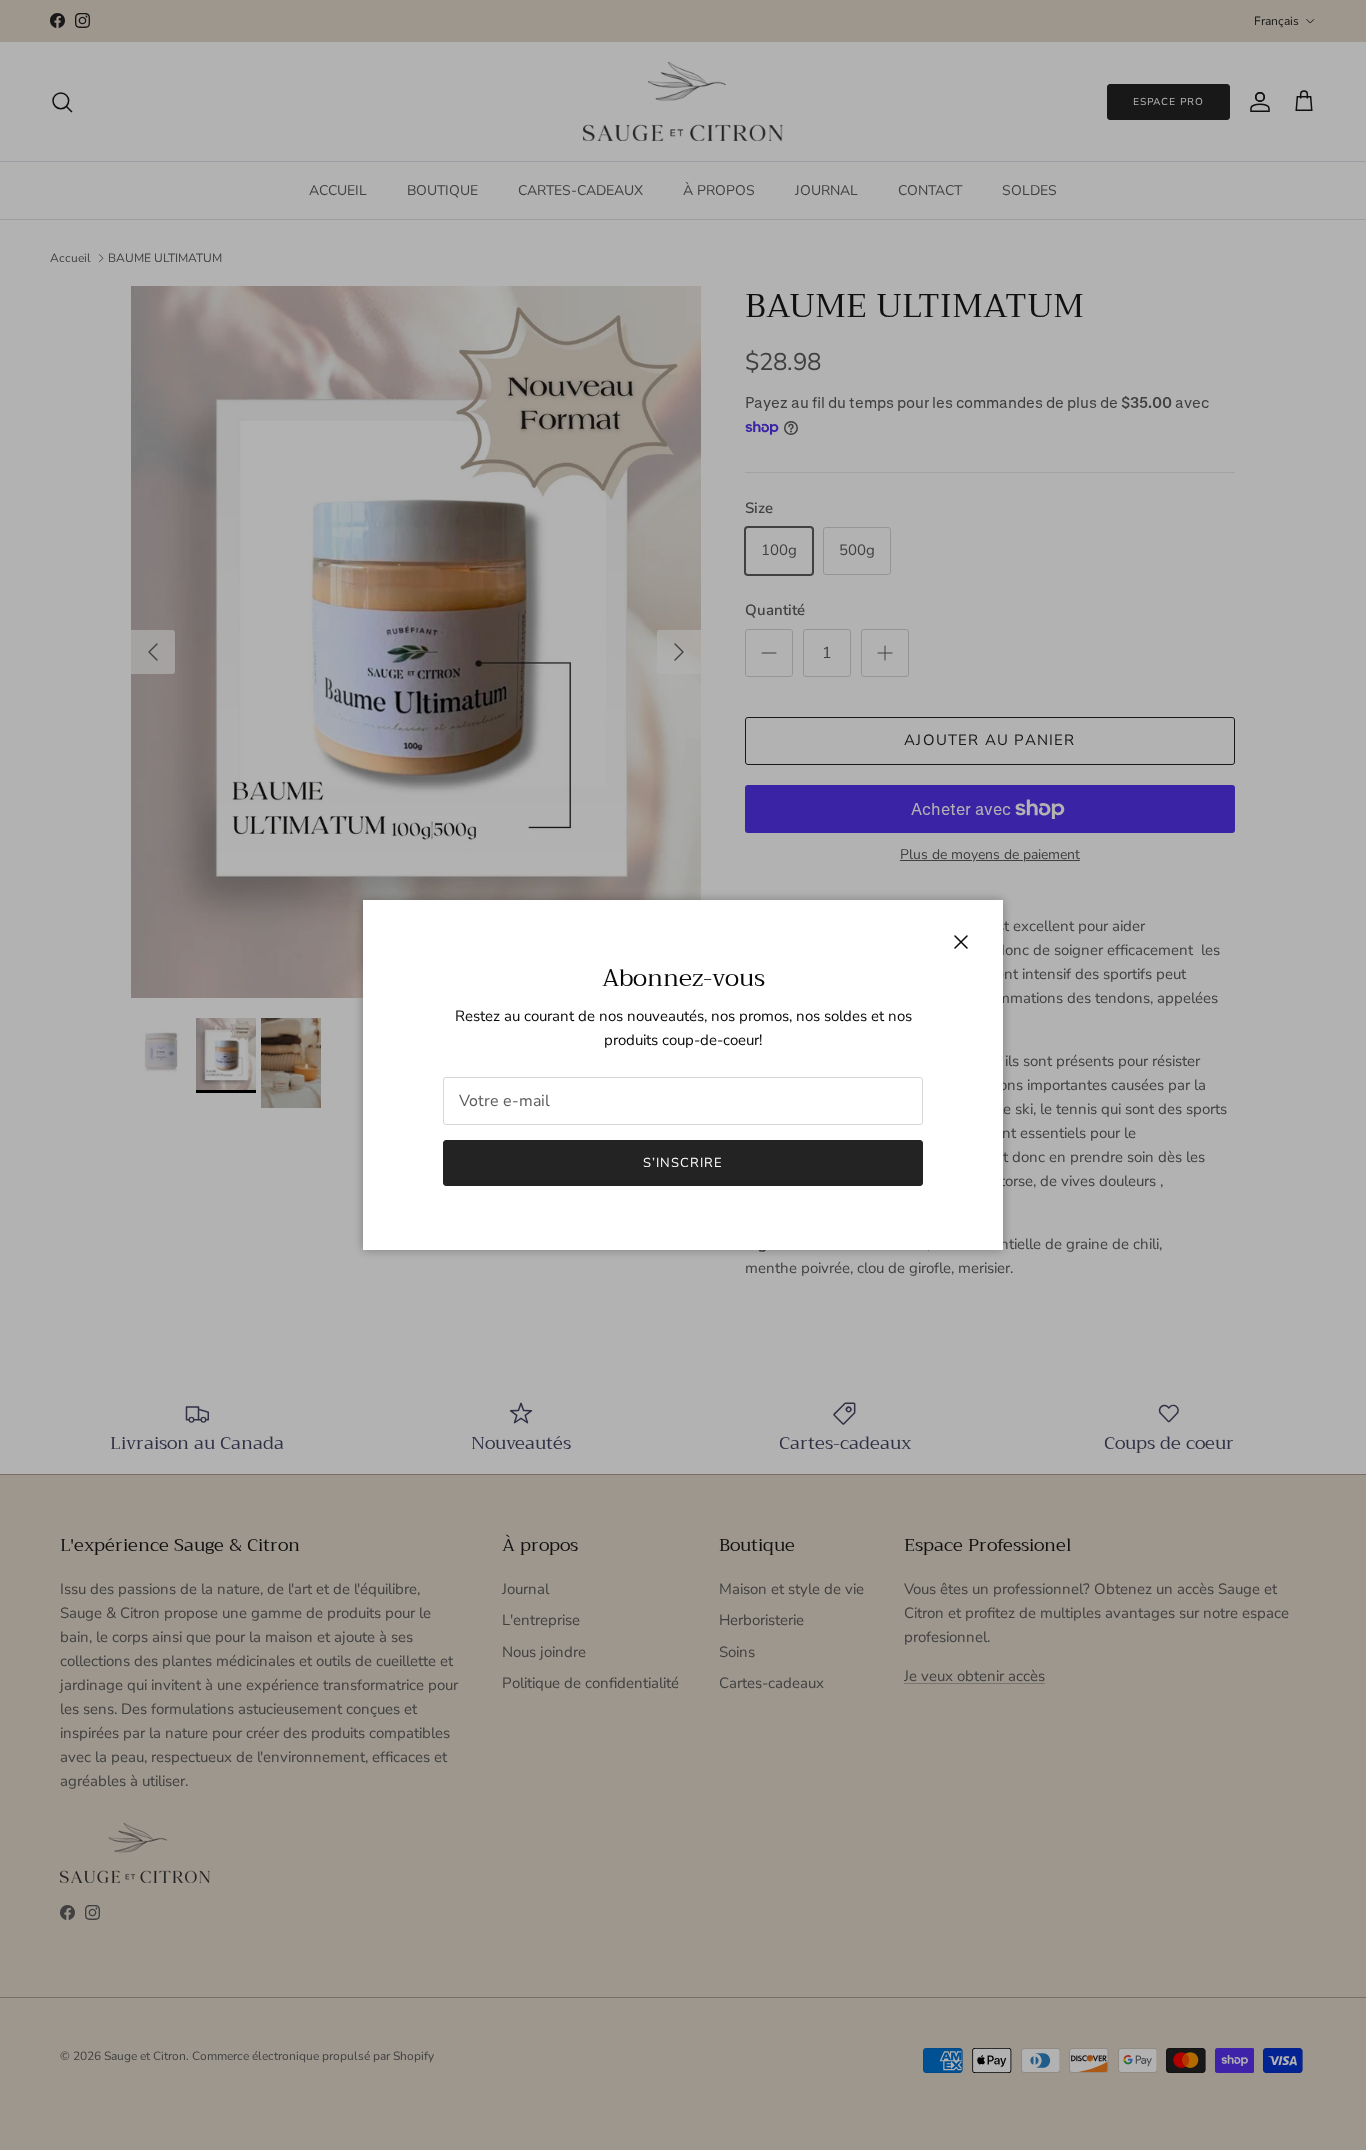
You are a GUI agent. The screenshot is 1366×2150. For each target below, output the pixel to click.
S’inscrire (683, 1163)
